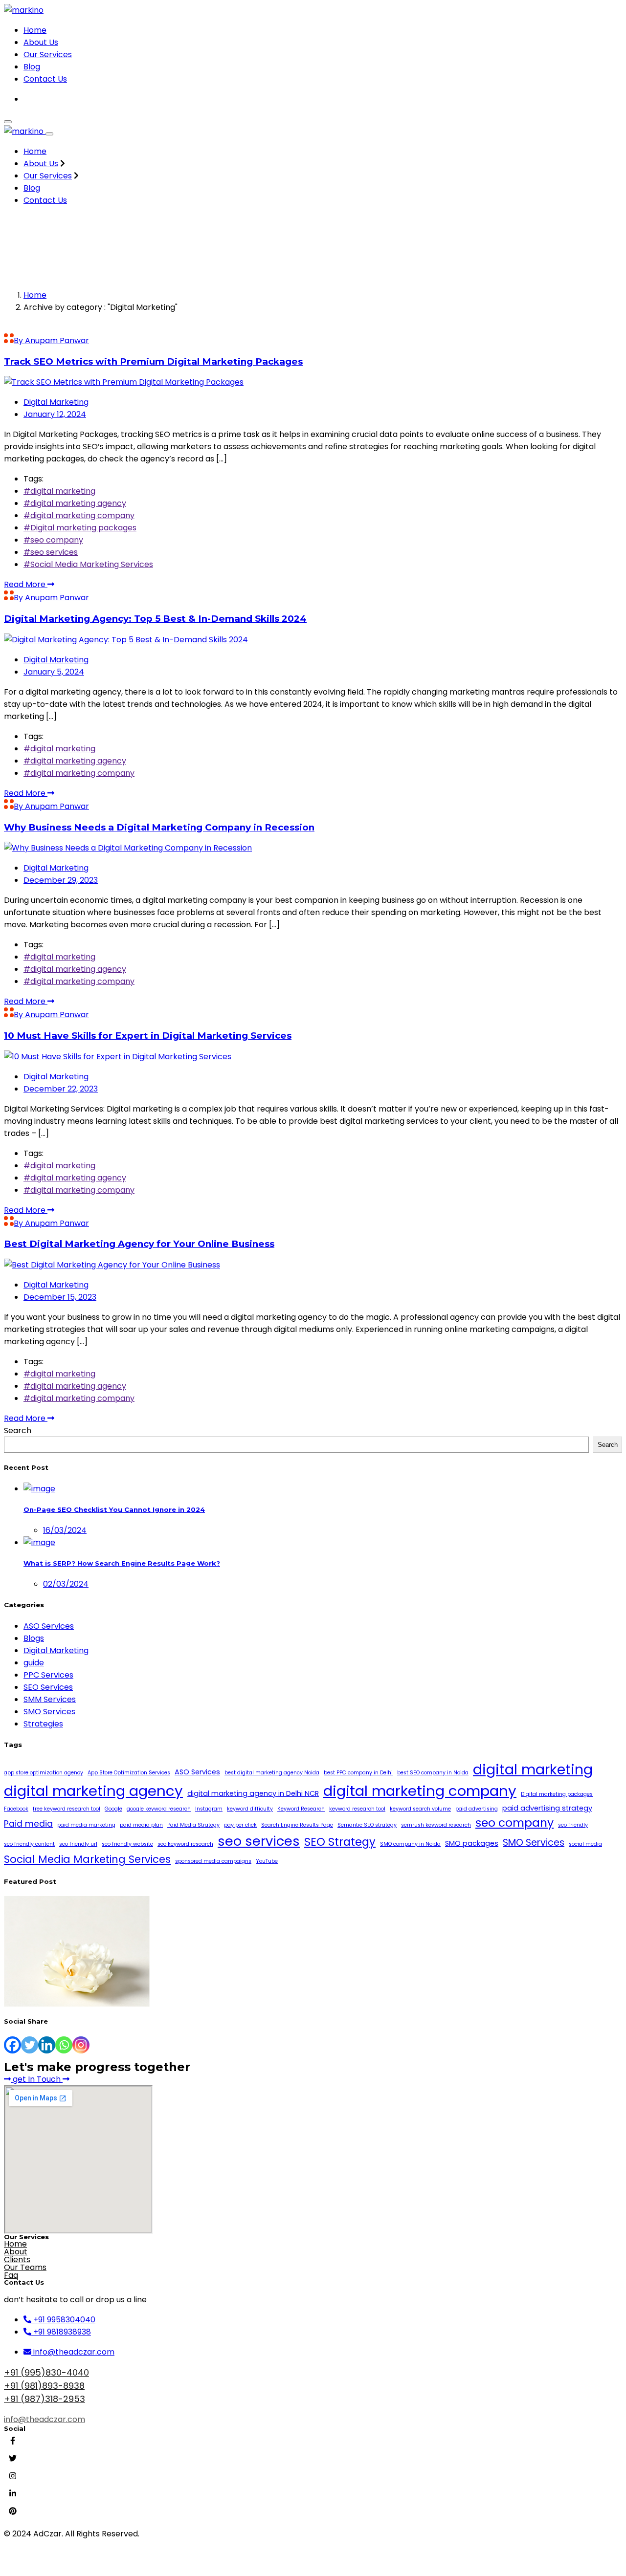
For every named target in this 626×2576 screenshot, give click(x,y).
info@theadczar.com (45, 2419)
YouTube (267, 1861)
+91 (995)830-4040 (46, 2372)
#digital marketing (59, 491)
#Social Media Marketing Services (88, 564)
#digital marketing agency (75, 503)
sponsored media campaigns (213, 1861)
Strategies (43, 1724)
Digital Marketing (56, 402)
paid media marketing (86, 1825)
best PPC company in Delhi (358, 1773)
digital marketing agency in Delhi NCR (253, 1793)
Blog (32, 67)
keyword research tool (357, 1809)
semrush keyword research (436, 1825)
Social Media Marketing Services (87, 1859)
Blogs (34, 1638)
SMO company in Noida (410, 1844)
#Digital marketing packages (80, 528)
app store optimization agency (44, 1773)
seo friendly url (78, 1844)
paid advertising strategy (547, 1808)
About (16, 2252)
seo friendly (573, 1825)
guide (34, 1663)
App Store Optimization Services (129, 1773)
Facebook (16, 1809)
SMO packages (472, 1843)
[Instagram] (81, 2045)
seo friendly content (29, 1844)
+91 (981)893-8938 (44, 2386)
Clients (17, 2259)
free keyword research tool (67, 1809)
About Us (41, 42)
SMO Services (49, 1712)
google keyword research (159, 1809)
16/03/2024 (65, 1530)
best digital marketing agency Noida (272, 1773)
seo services (259, 1841)
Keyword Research (301, 1809)
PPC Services (48, 1675)
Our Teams (25, 2267)
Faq (11, 2275)
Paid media (28, 1824)
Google (113, 1809)
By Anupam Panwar (51, 340)
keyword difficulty (250, 1809)
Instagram (209, 1809)
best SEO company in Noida (433, 1773)
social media (585, 1844)
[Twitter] (30, 2045)
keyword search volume (420, 1809)
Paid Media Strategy (193, 1825)
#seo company (53, 540)
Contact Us (45, 79)
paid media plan (141, 1825)
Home (35, 30)
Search (18, 1430)
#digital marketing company (79, 515)
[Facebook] (12, 2045)
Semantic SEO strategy (367, 1825)
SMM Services (50, 1699)
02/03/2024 (66, 1584)
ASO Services (49, 1626)
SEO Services (48, 1687)
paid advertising (477, 1809)
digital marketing (533, 1769)
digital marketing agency (93, 1791)
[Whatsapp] (64, 2045)
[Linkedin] (47, 2045)
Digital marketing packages (557, 1794)
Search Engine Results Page (297, 1825)
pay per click (240, 1825)
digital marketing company (420, 1791)
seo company (514, 1823)
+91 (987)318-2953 (45, 2399)
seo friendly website (127, 1844)
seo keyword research (185, 1844)
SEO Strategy (340, 1842)
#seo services (51, 552)
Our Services (48, 55)
